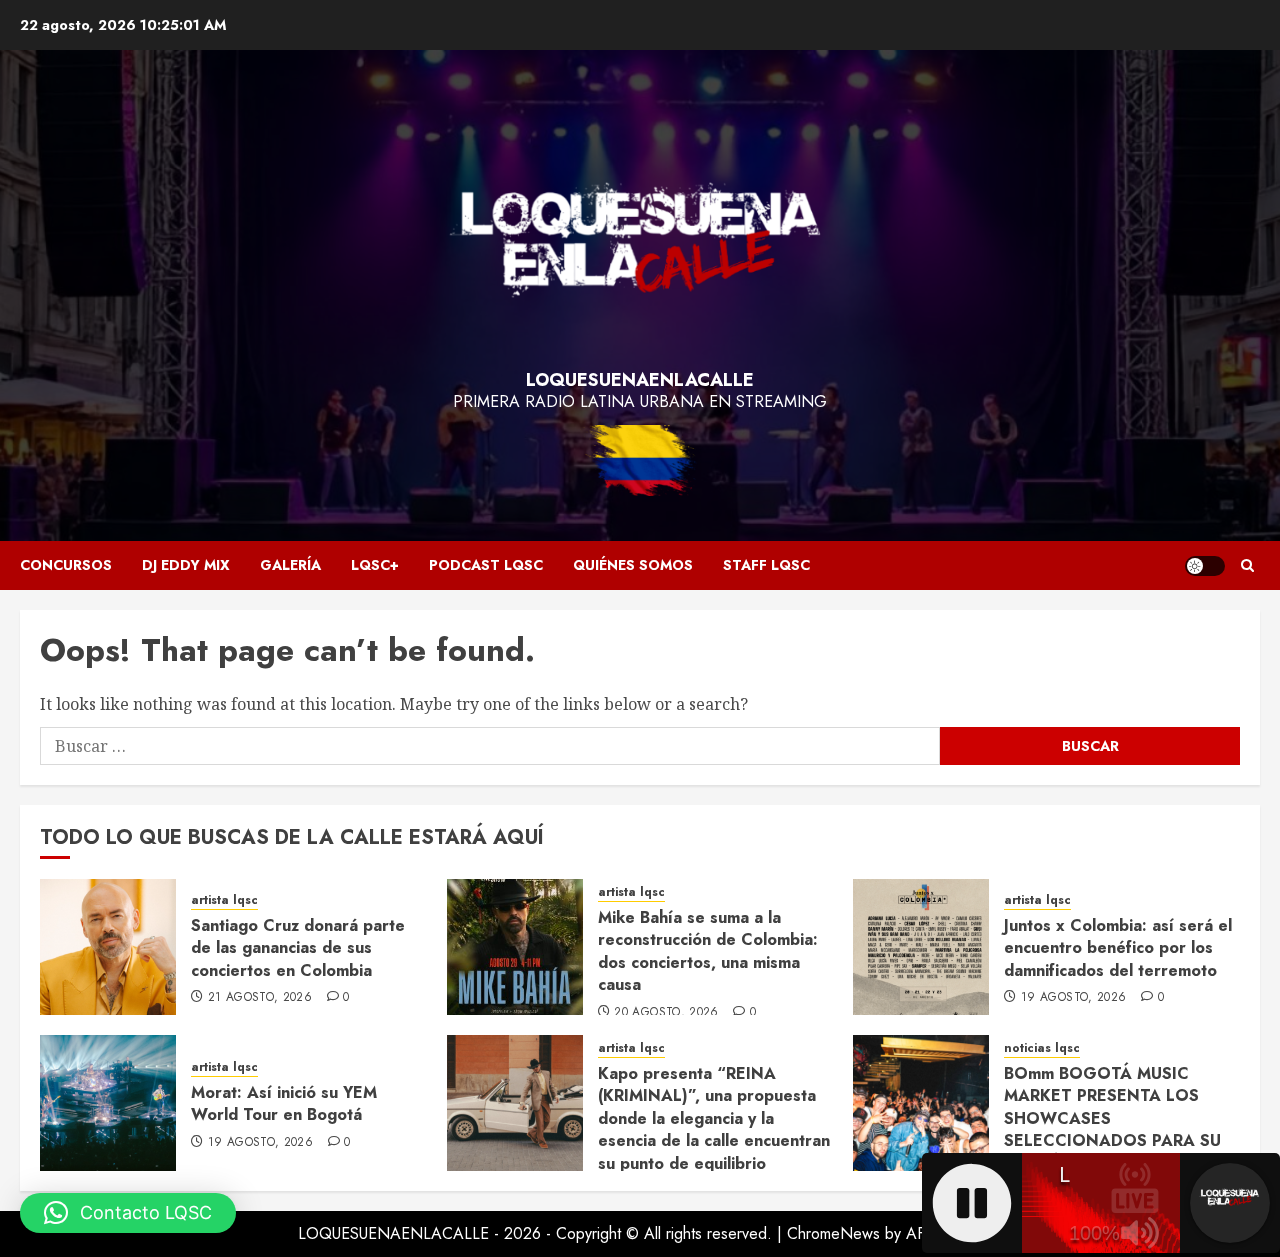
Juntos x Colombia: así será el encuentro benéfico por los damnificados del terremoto (1118, 948)
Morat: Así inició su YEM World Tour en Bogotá (284, 1103)
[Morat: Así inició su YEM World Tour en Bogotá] (108, 1103)
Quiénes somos (633, 565)
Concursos (66, 565)
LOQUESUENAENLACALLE (640, 380)
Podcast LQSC (486, 565)
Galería (290, 565)
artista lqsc (224, 900)
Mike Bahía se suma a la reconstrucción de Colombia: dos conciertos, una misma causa (708, 951)
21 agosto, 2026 (260, 998)
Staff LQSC (766, 565)
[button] (1247, 565)
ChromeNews (833, 1233)
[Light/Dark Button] (1205, 566)
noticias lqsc (1042, 1048)
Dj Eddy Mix (186, 565)
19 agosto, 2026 (1073, 998)
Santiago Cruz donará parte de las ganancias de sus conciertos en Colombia (298, 948)
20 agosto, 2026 (666, 1013)
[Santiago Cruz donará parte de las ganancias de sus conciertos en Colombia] (108, 947)
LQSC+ (375, 565)
